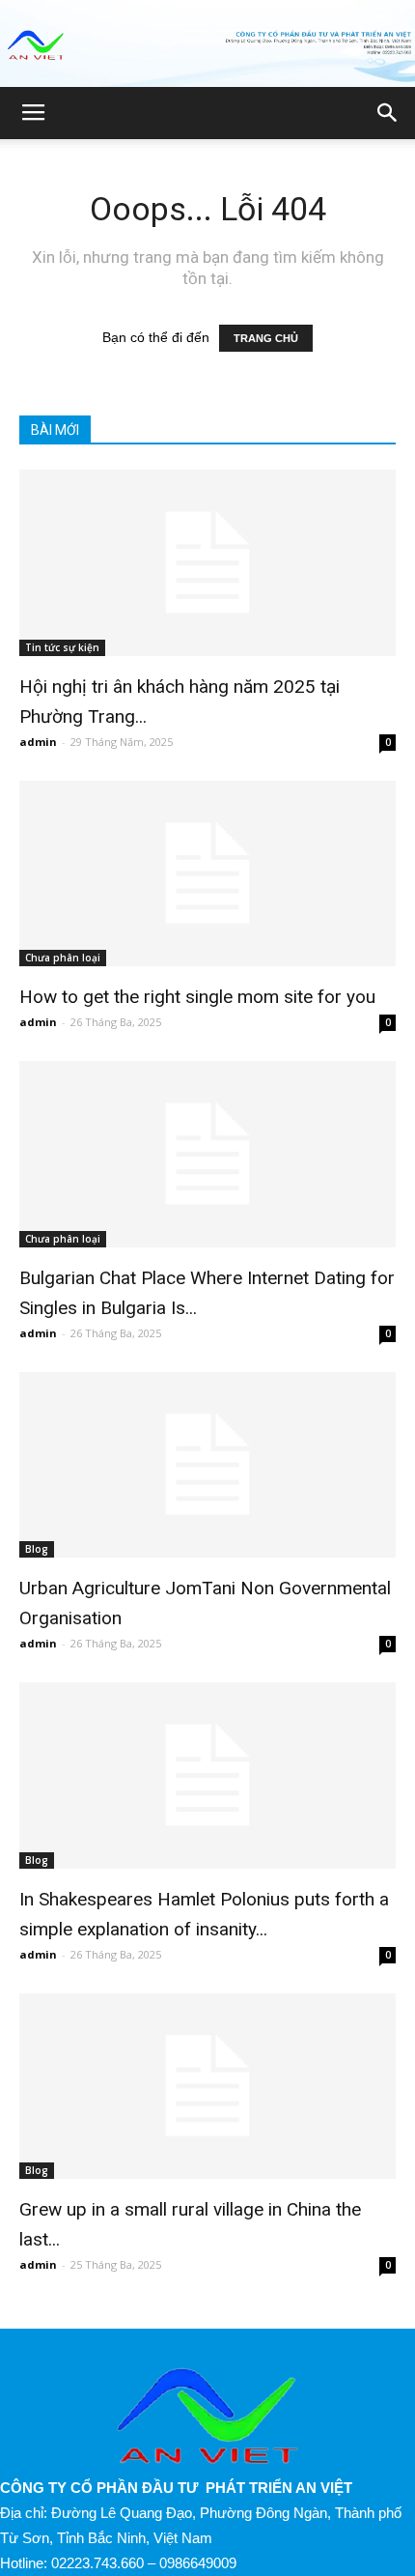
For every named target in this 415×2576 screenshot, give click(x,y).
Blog (37, 1549)
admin (38, 742)
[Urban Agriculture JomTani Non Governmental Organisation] (207, 1465)
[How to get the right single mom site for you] (207, 874)
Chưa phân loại (63, 958)
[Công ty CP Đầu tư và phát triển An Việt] (207, 45)
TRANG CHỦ (266, 338)
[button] (388, 113)
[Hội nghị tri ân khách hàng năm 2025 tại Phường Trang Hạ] (207, 563)
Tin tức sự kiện (62, 647)
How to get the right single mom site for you (197, 997)
